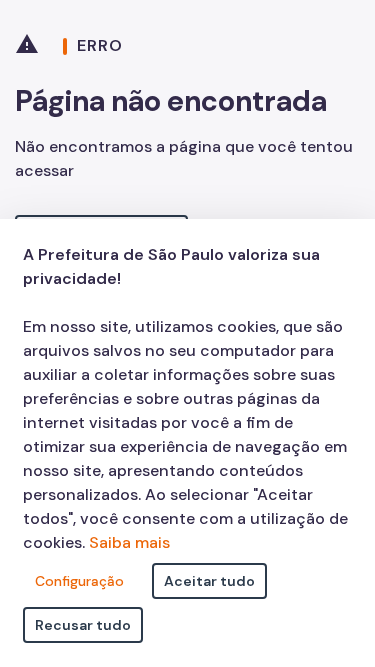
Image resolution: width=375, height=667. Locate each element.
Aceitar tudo (209, 581)
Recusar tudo (83, 625)
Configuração (79, 581)
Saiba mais (129, 542)
